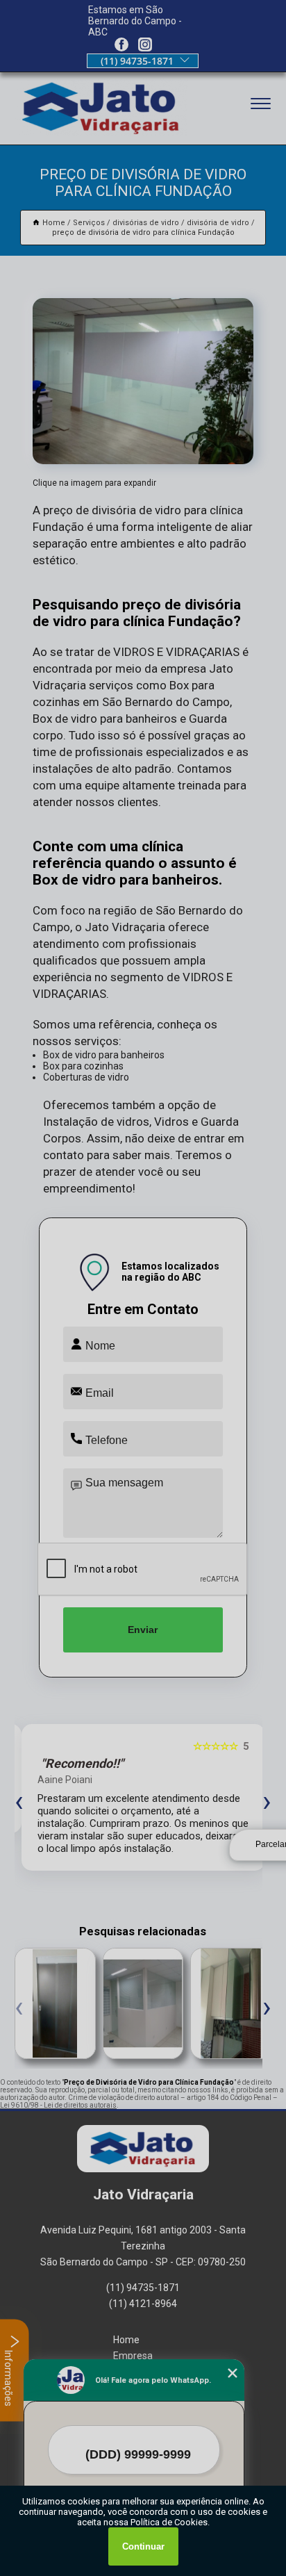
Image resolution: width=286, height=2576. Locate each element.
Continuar (143, 2546)
